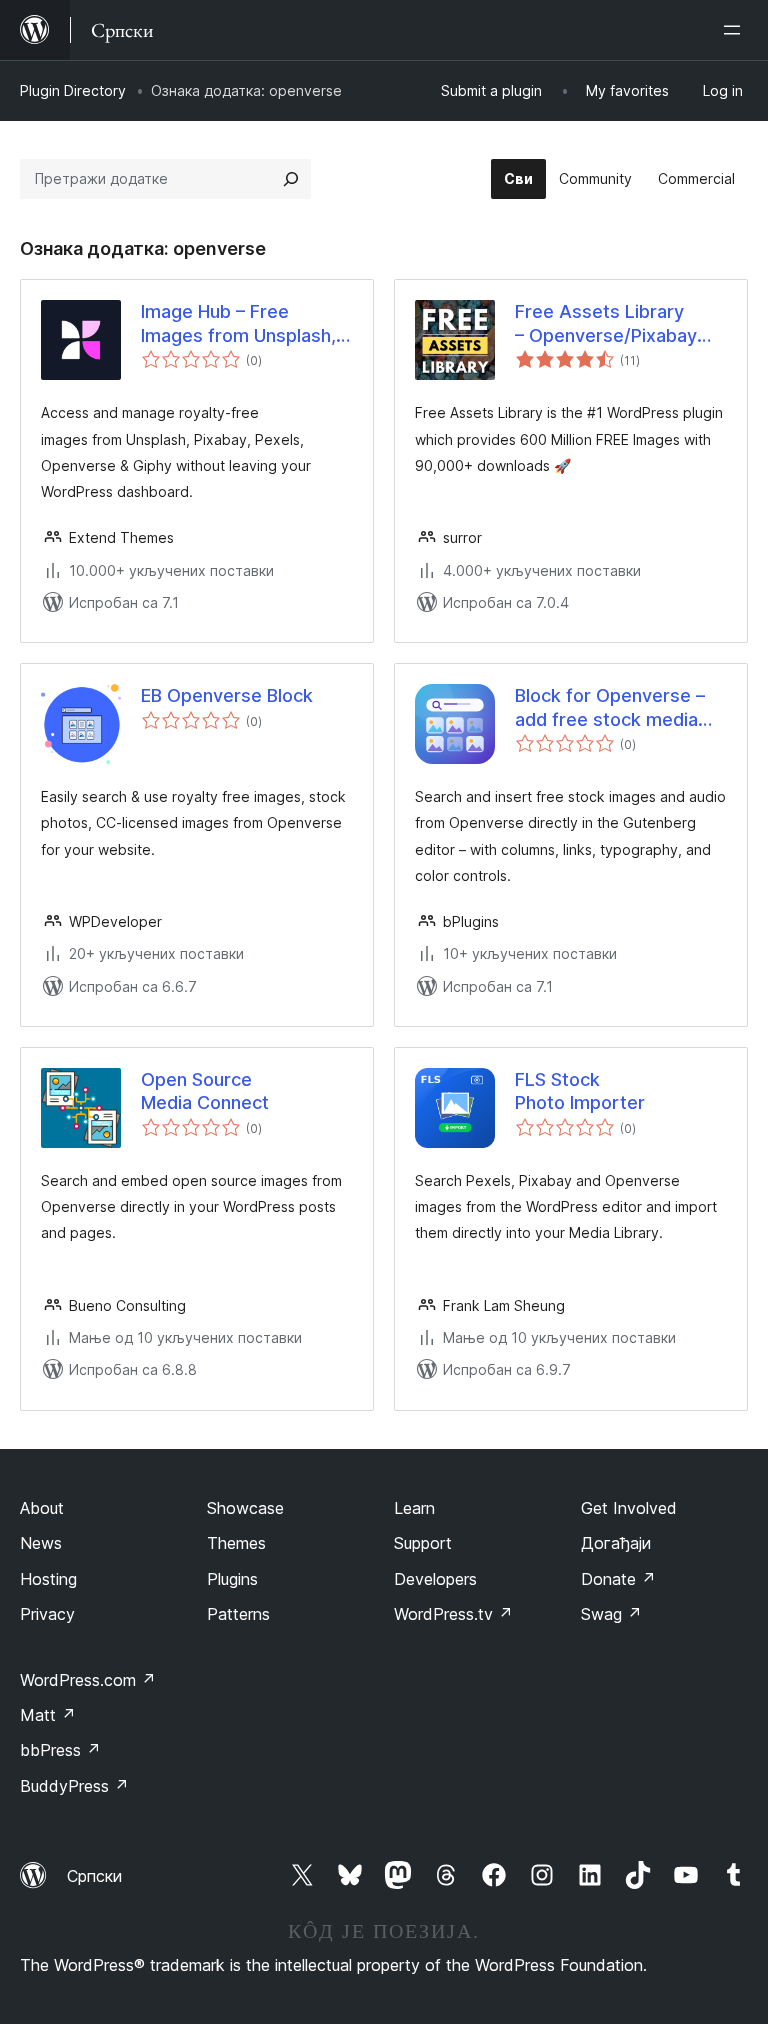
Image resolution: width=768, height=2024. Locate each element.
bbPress (60, 1750)
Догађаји (616, 1543)
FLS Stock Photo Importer (580, 1091)
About (42, 1508)
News (41, 1543)
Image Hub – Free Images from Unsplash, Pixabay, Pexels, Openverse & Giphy (238, 324)
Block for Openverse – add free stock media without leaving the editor (610, 708)
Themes (236, 1543)
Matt (48, 1715)
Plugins (232, 1579)
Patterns (238, 1614)
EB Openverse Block (227, 695)
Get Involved (629, 1508)
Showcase (245, 1508)
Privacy (47, 1614)
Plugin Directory (73, 90)
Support (423, 1543)
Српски (94, 1876)
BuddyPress (74, 1786)
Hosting (48, 1579)
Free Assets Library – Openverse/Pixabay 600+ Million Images (606, 324)
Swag (611, 1614)
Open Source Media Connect (205, 1091)
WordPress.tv (453, 1614)
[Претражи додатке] (291, 179)
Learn (414, 1508)
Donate (618, 1579)
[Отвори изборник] (736, 30)
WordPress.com (88, 1680)
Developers (435, 1579)
